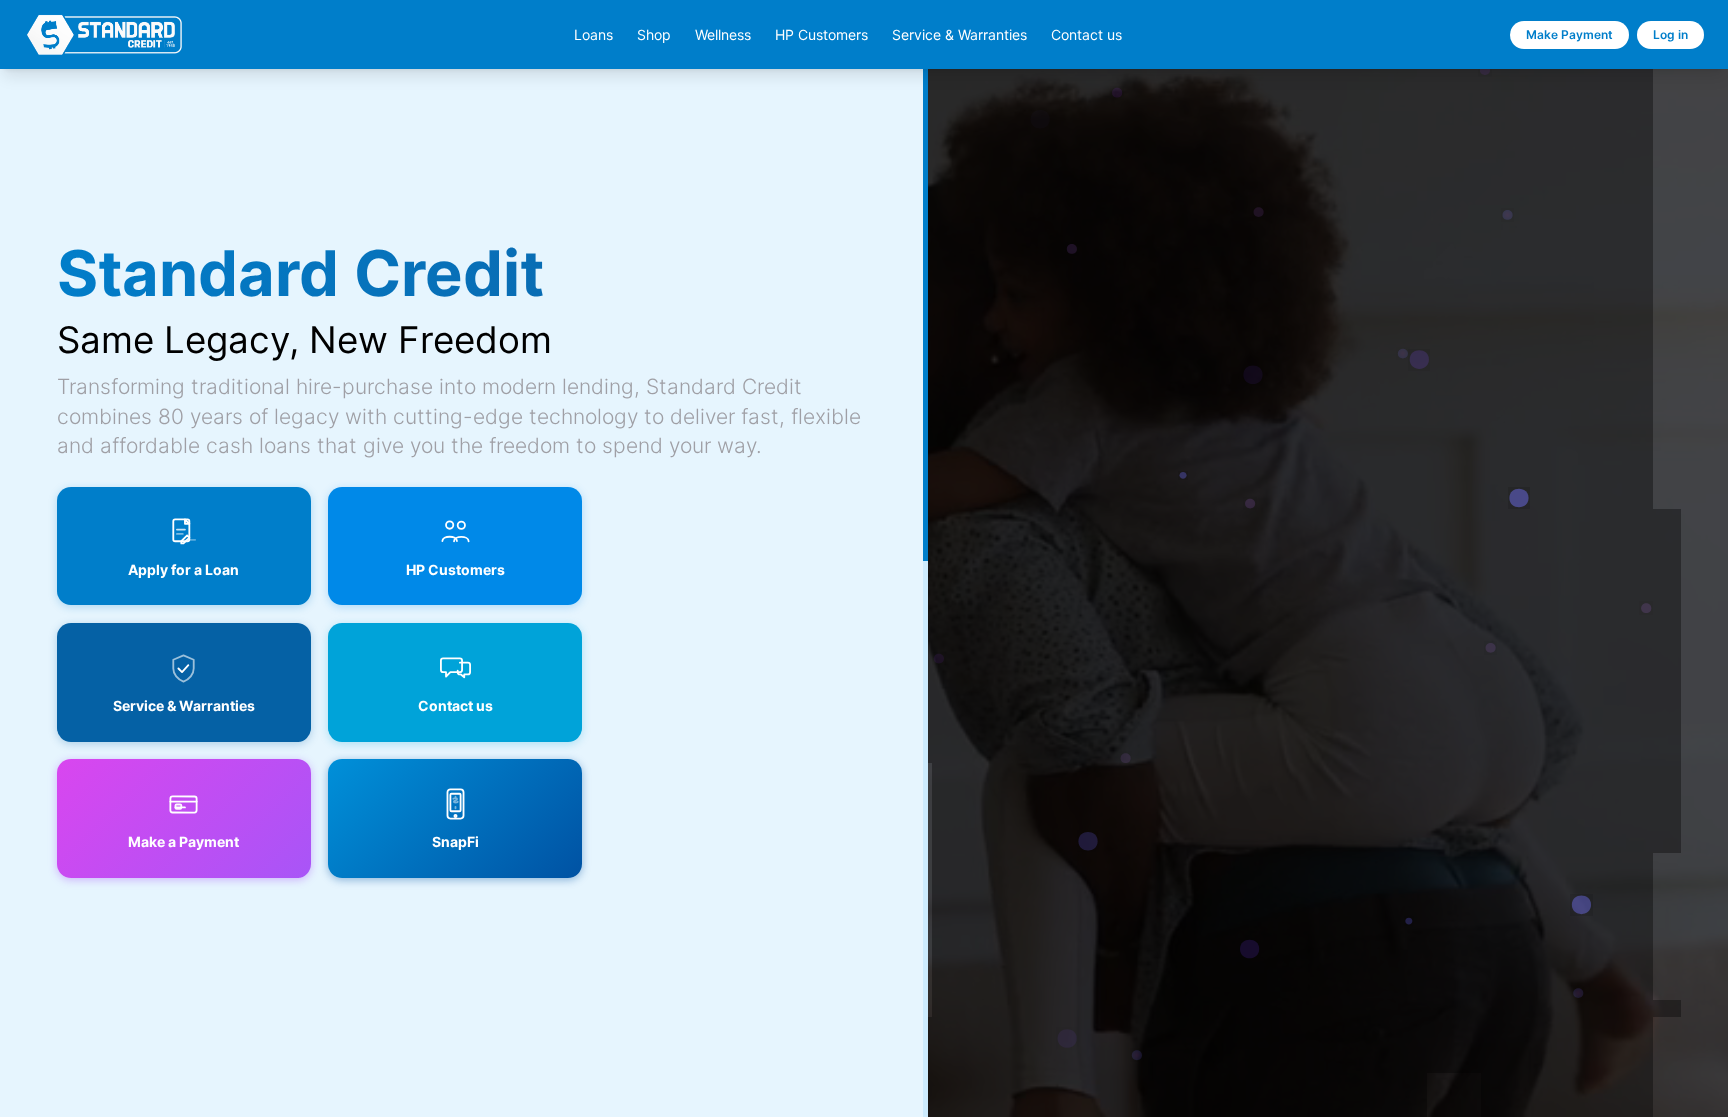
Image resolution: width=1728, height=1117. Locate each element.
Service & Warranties (959, 35)
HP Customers (821, 35)
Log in (1670, 34)
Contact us (1086, 35)
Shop (654, 35)
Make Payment (1569, 34)
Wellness (723, 35)
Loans (593, 35)
